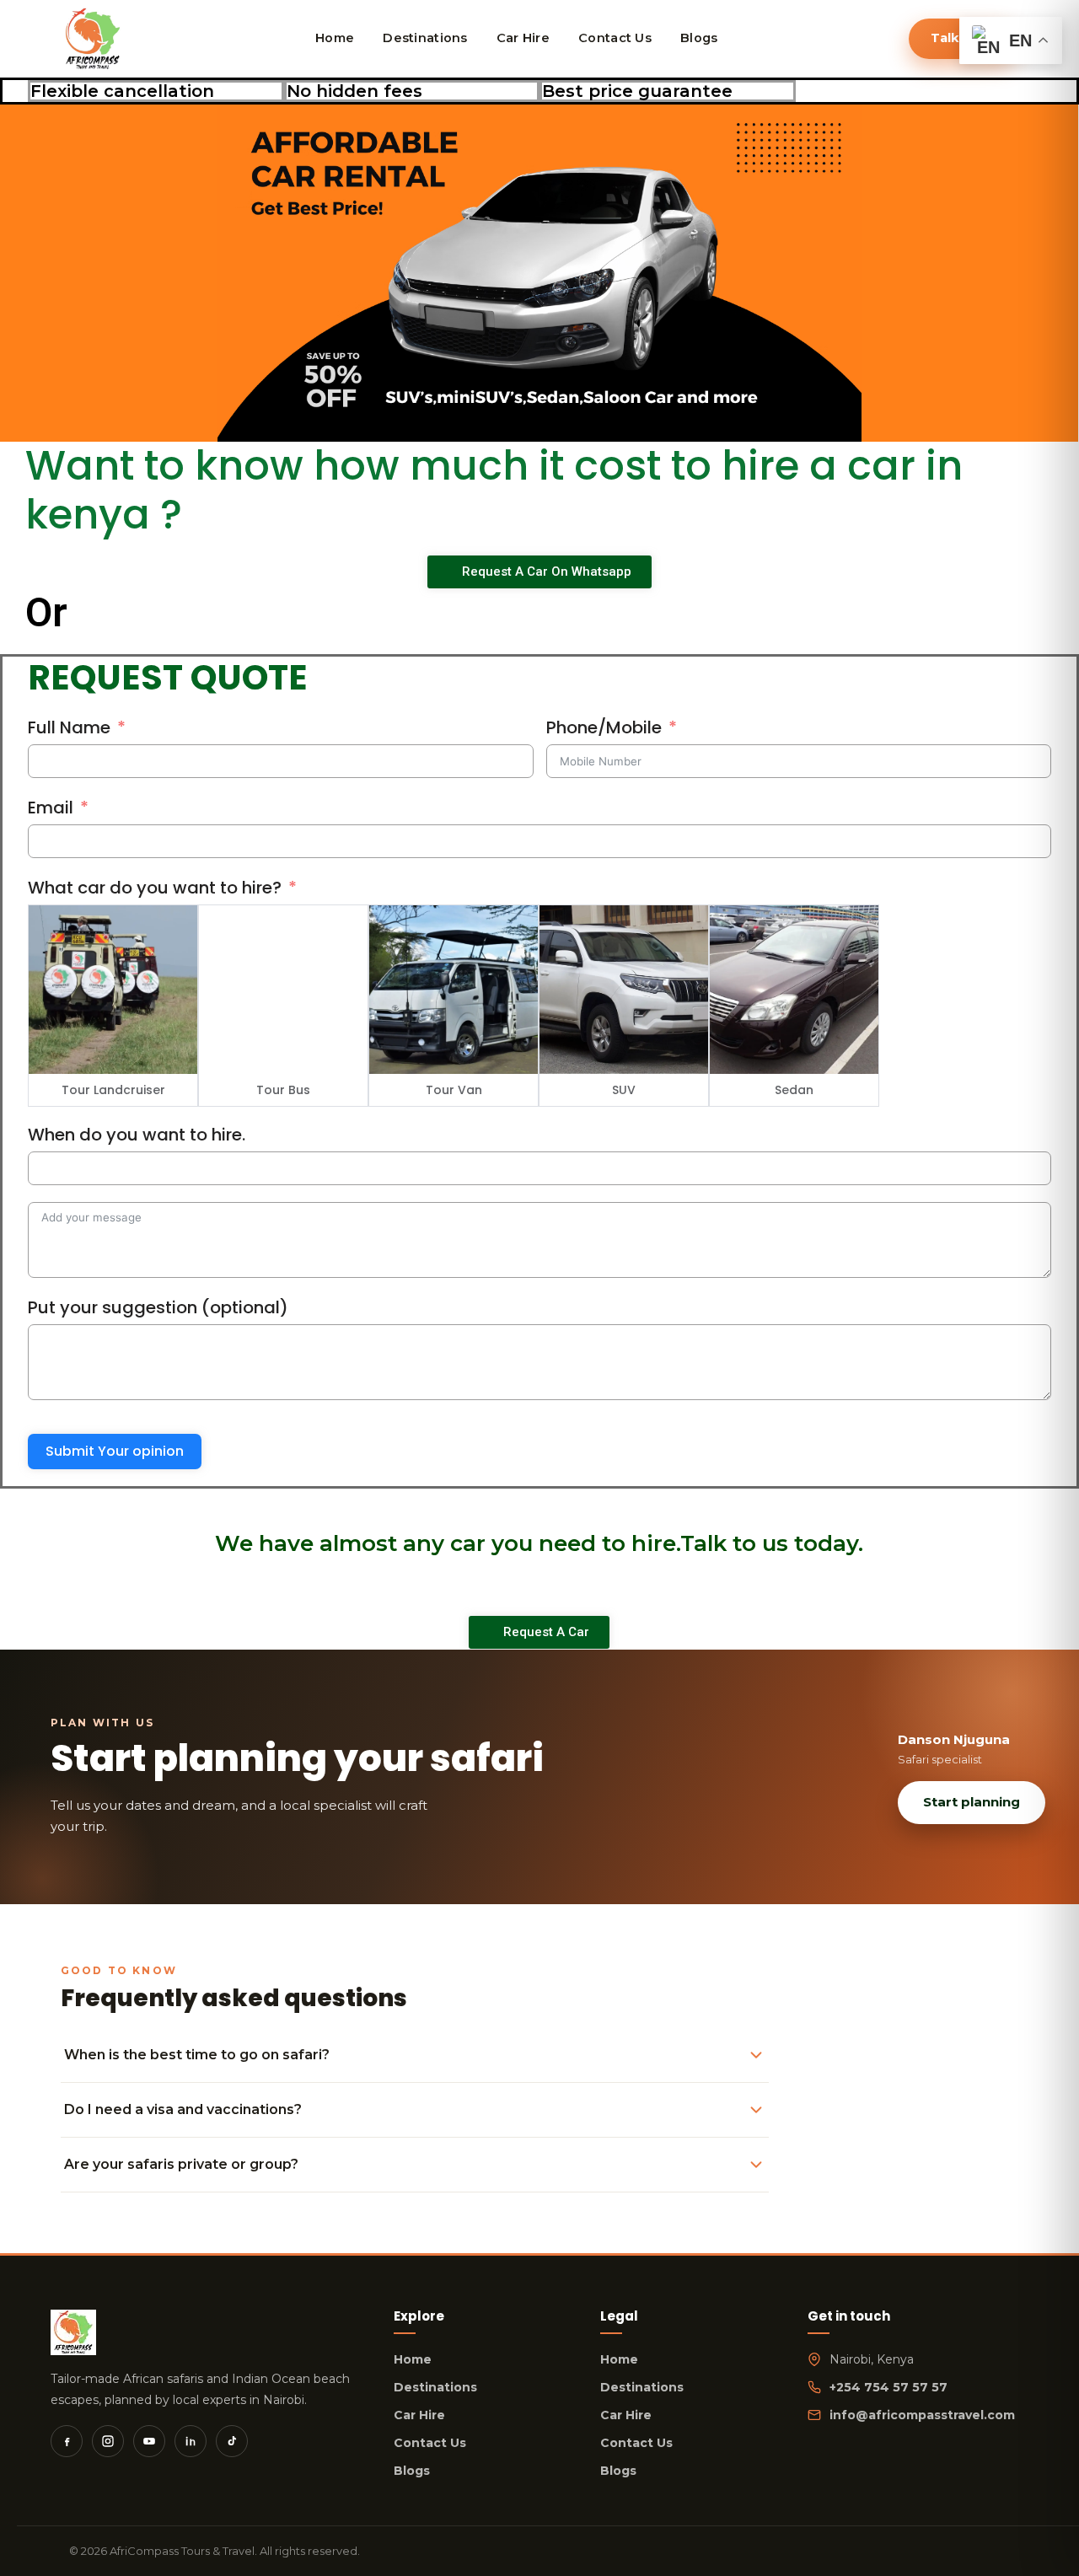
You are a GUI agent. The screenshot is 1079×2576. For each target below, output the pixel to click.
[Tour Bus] (283, 990)
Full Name (69, 727)
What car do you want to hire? (155, 888)
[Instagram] (108, 2441)
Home (413, 2359)
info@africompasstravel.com (922, 2415)
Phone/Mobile (604, 727)
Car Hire (419, 2415)
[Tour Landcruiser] (113, 990)
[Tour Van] (454, 990)
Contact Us (430, 2443)
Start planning (972, 1802)
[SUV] (624, 990)
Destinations (435, 2387)
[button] (16, 274)
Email (51, 808)
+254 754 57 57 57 (888, 2387)
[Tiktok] (232, 2441)
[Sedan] (794, 990)
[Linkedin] (191, 2441)
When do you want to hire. (137, 1135)
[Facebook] (67, 2441)
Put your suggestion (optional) (158, 1307)
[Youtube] (149, 2441)
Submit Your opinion (115, 1451)
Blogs (412, 2471)
